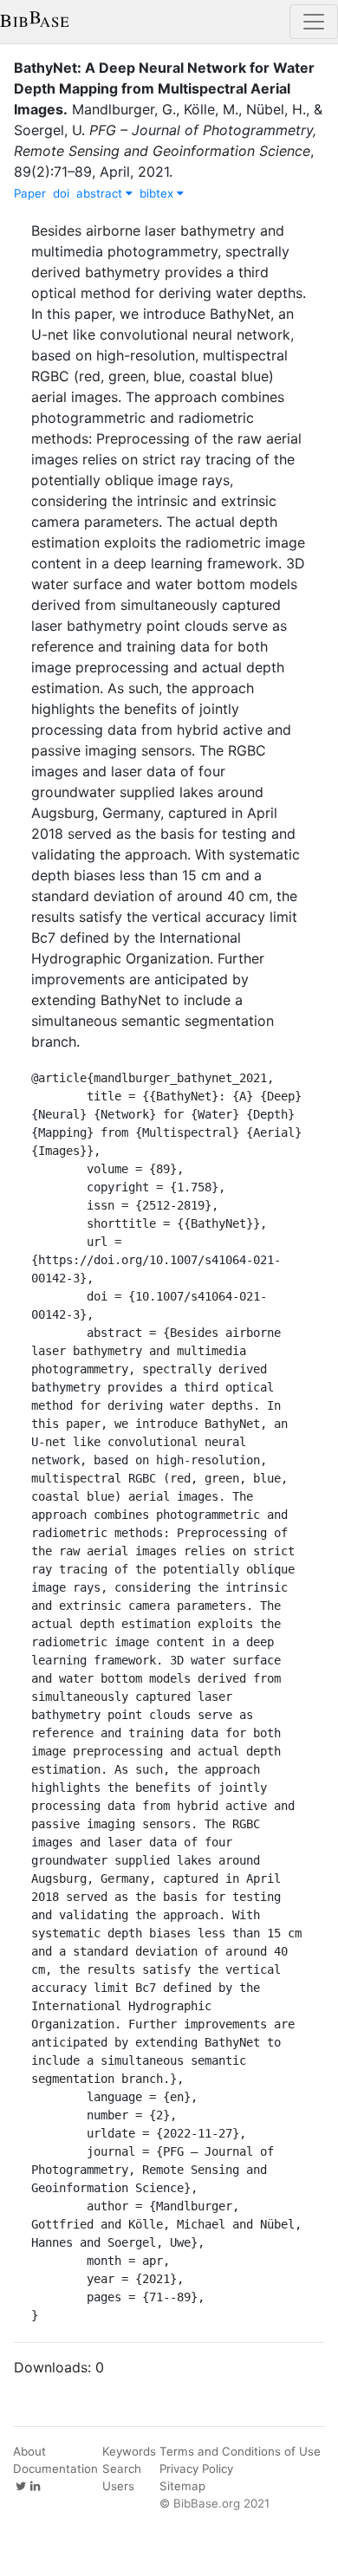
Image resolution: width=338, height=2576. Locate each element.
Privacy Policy (196, 2469)
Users (118, 2486)
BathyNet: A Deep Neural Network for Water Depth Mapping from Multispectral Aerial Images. (164, 88)
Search (122, 2469)
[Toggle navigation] (314, 22)
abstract (101, 193)
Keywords (129, 2451)
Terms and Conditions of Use (240, 2451)
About (29, 2451)
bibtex (158, 193)
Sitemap (182, 2486)
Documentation (55, 2469)
